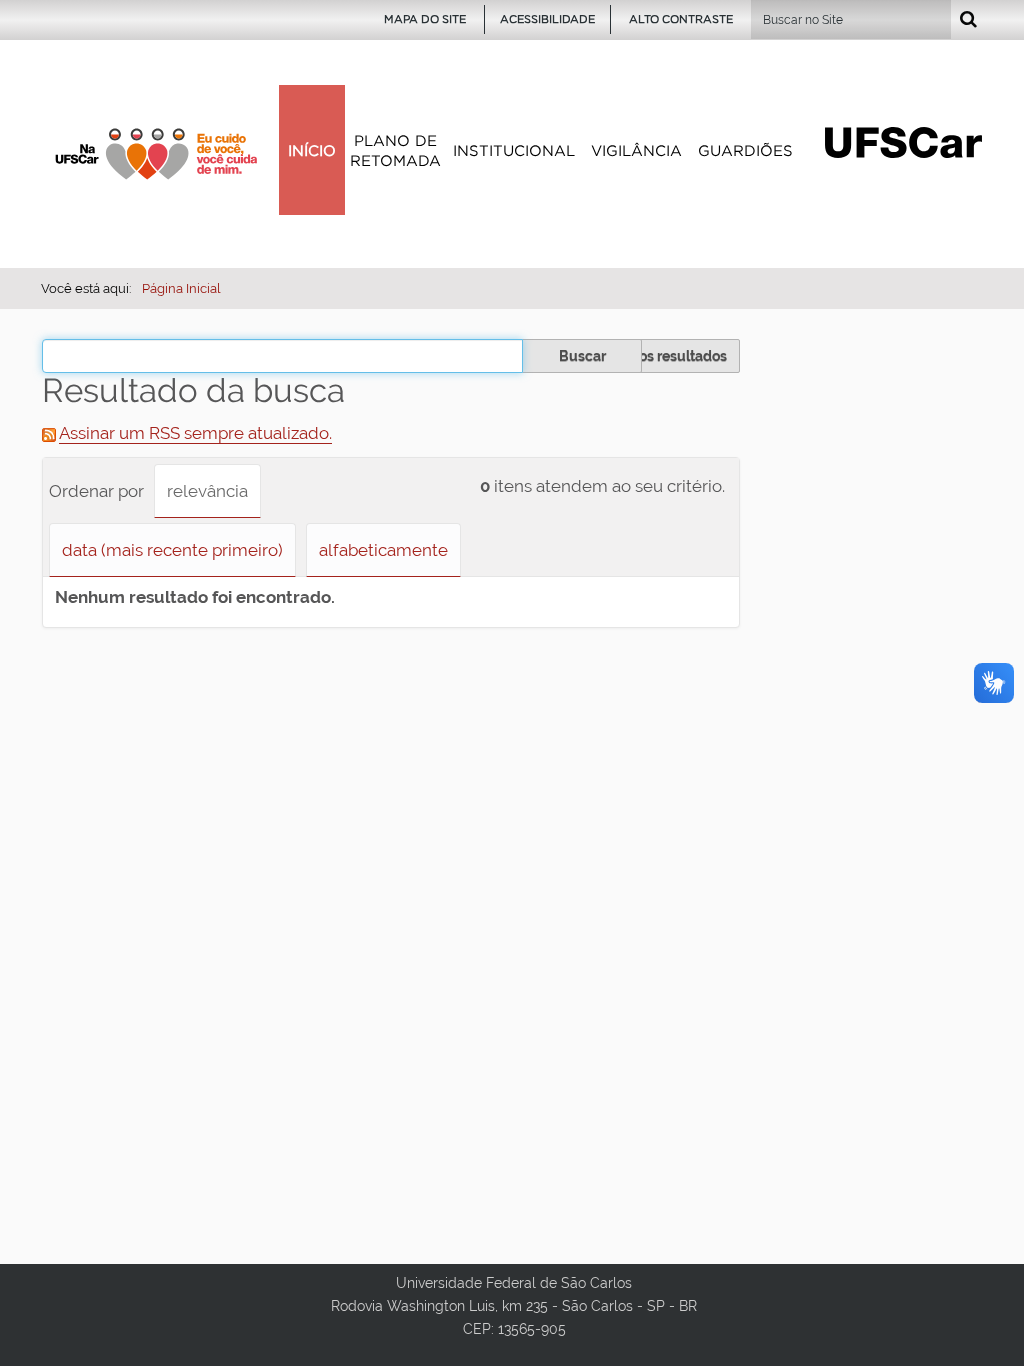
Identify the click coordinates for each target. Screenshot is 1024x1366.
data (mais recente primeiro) (172, 550)
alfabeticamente (383, 550)
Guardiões (745, 150)
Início (312, 150)
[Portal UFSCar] (903, 141)
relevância (207, 491)
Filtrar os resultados (662, 356)
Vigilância (636, 150)
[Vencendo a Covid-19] (156, 154)
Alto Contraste (681, 19)
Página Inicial (181, 288)
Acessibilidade (547, 19)
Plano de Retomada (395, 150)
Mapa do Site (425, 19)
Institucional (514, 150)
